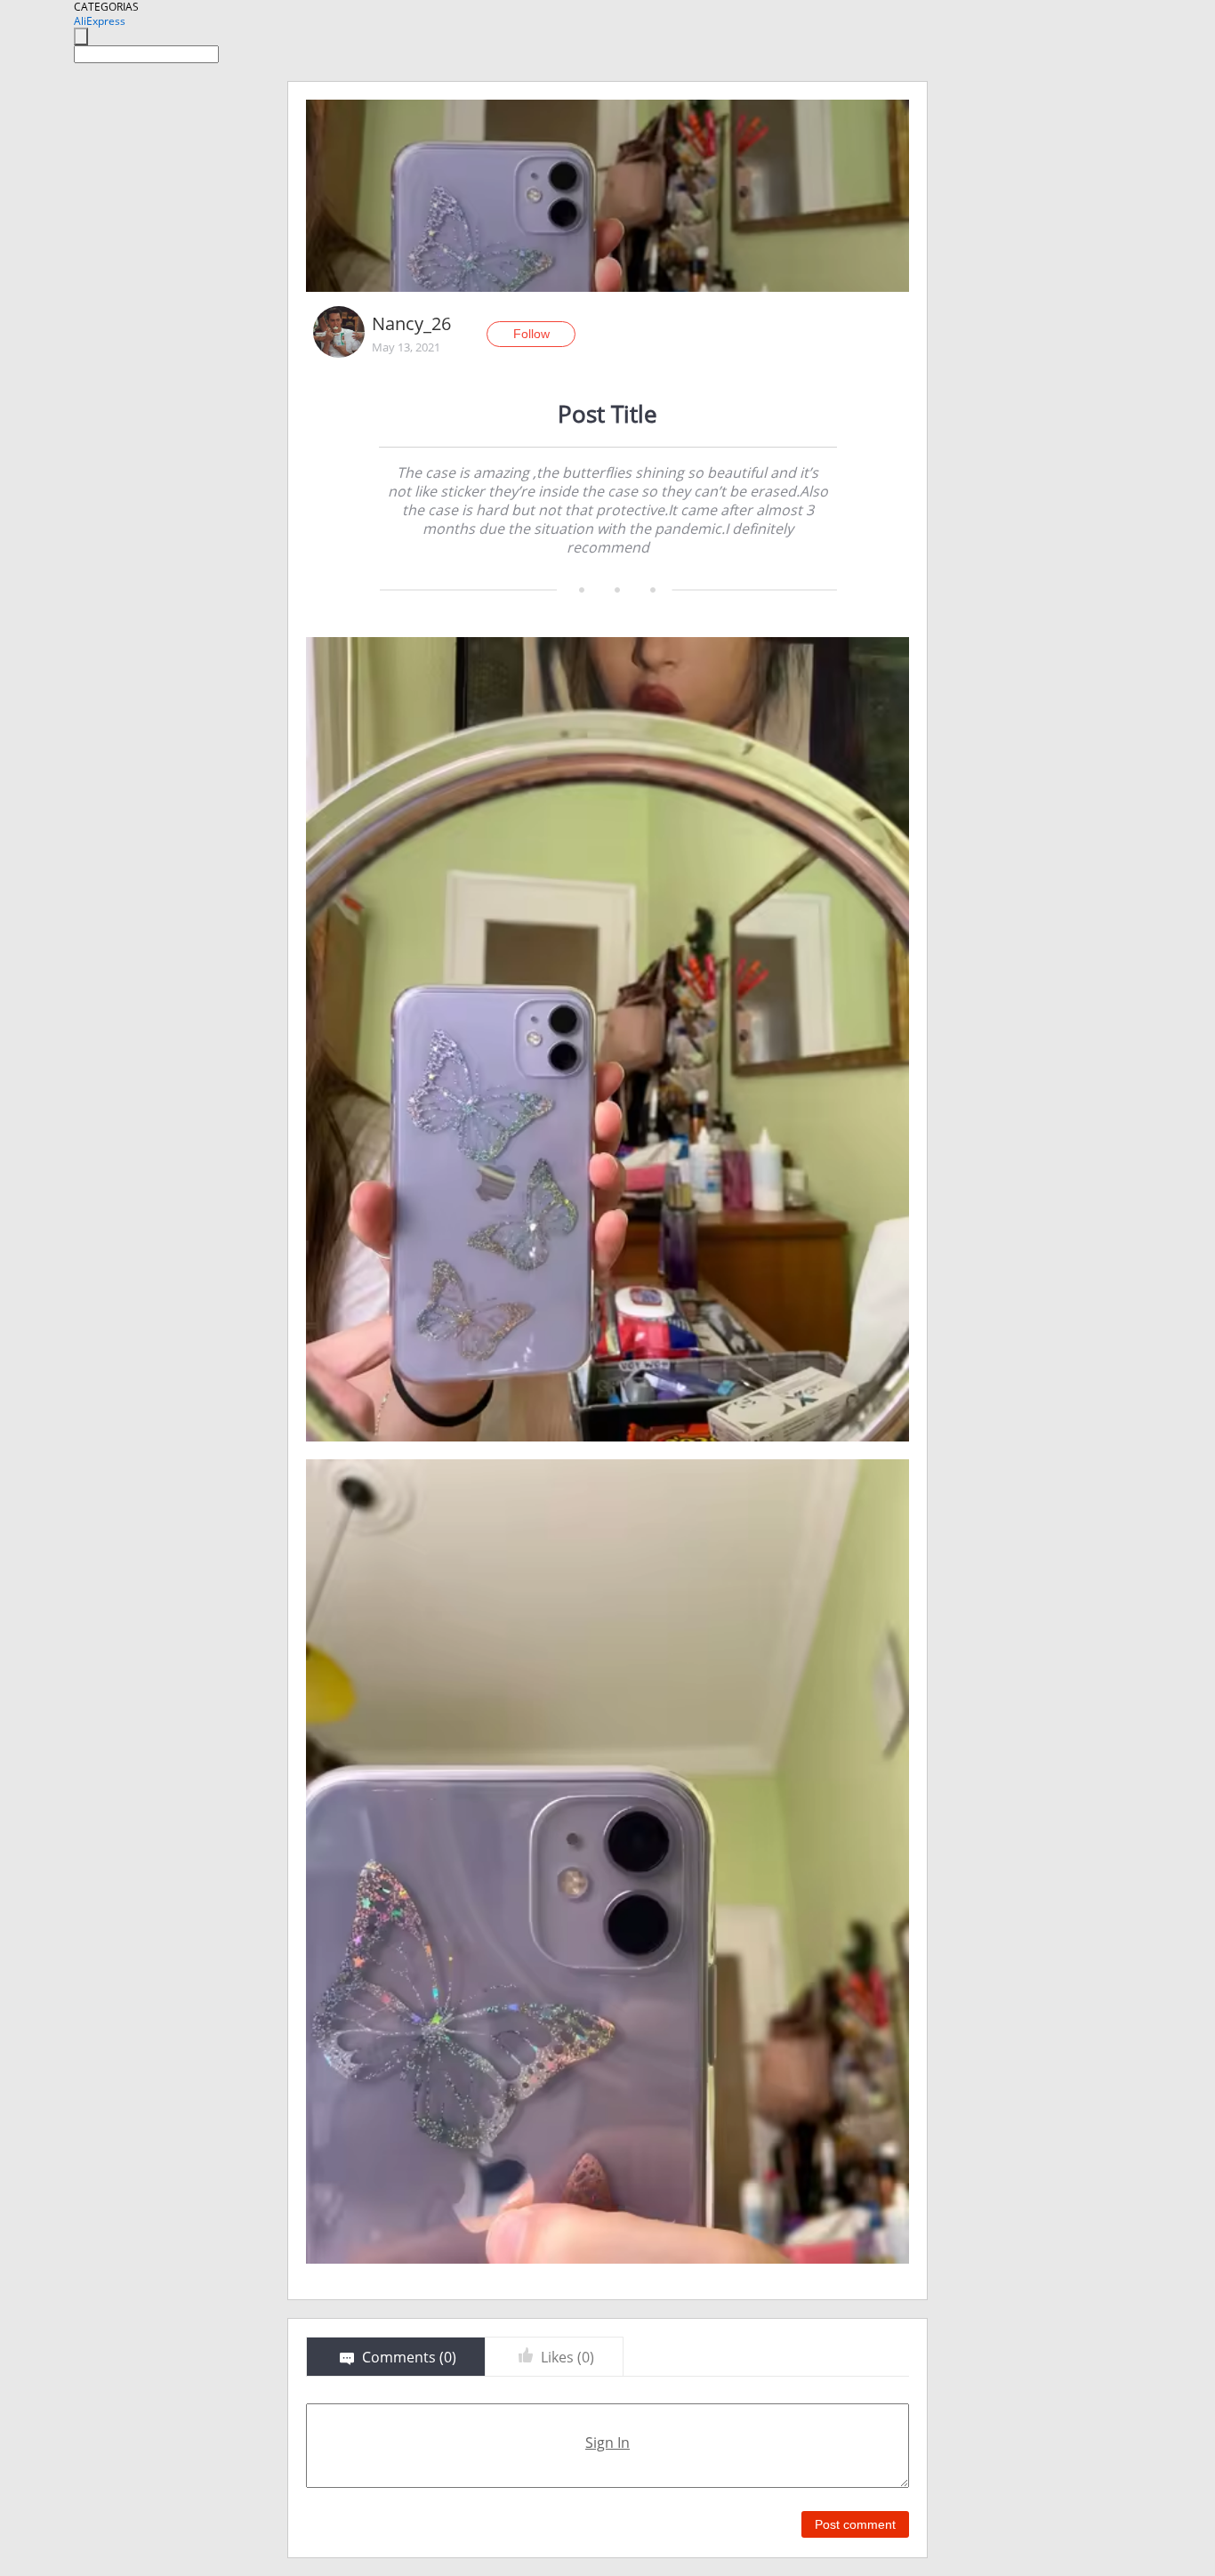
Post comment (855, 2524)
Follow (531, 334)
